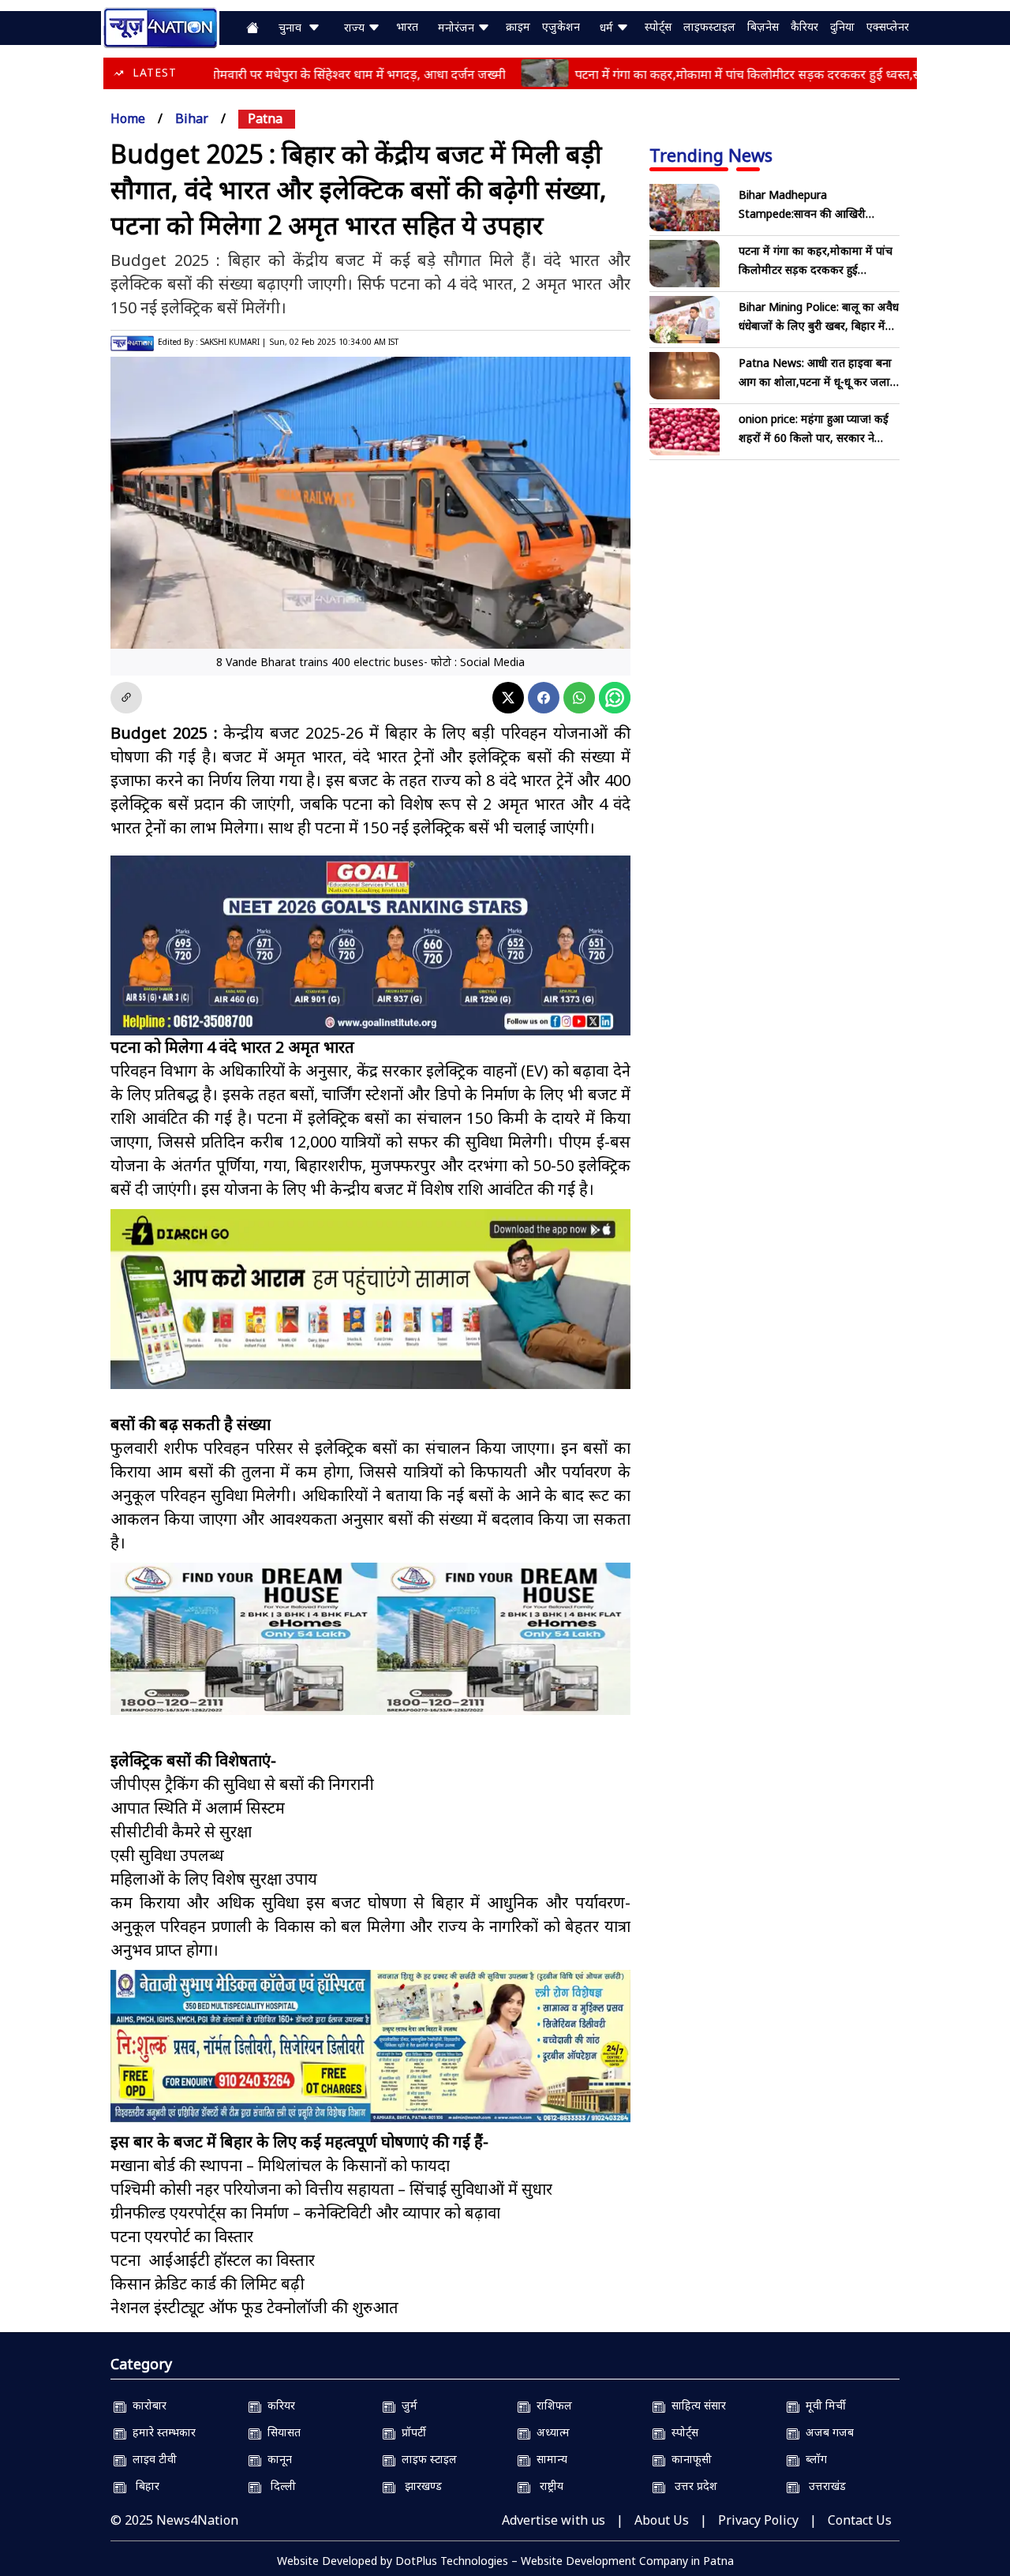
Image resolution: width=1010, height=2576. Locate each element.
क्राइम (518, 26)
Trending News (711, 155)
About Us (662, 2520)
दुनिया (842, 26)
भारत (407, 26)
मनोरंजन (458, 27)
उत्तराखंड (823, 2486)
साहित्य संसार (696, 2405)
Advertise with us (554, 2520)
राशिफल (551, 2405)
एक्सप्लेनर (888, 26)
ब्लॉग (813, 2459)
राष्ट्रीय (547, 2486)
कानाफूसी (688, 2459)
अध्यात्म (550, 2432)
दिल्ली (279, 2486)
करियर (278, 2405)
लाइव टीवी (151, 2459)
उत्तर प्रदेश (691, 2486)
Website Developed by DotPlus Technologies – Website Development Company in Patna (505, 2561)
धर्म (608, 27)
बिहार (143, 2486)
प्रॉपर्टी (411, 2432)
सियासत (281, 2432)
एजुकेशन (561, 26)
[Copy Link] (126, 698)
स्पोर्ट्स (658, 26)
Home (128, 118)
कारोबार (146, 2405)
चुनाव (293, 27)
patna (265, 118)
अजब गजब (827, 2432)
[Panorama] (370, 1639)
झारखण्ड (419, 2486)
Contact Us (860, 2520)
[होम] (160, 26)
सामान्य (549, 2459)
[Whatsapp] (579, 698)
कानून (277, 2459)
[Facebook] (544, 698)
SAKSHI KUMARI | (233, 342)
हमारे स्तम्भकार (161, 2432)
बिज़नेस (763, 26)
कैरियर (804, 26)
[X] (508, 698)
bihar (192, 118)
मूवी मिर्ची (823, 2405)
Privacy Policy (758, 2520)
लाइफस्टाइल (709, 26)
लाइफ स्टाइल (426, 2459)
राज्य (356, 27)
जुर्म (406, 2405)
